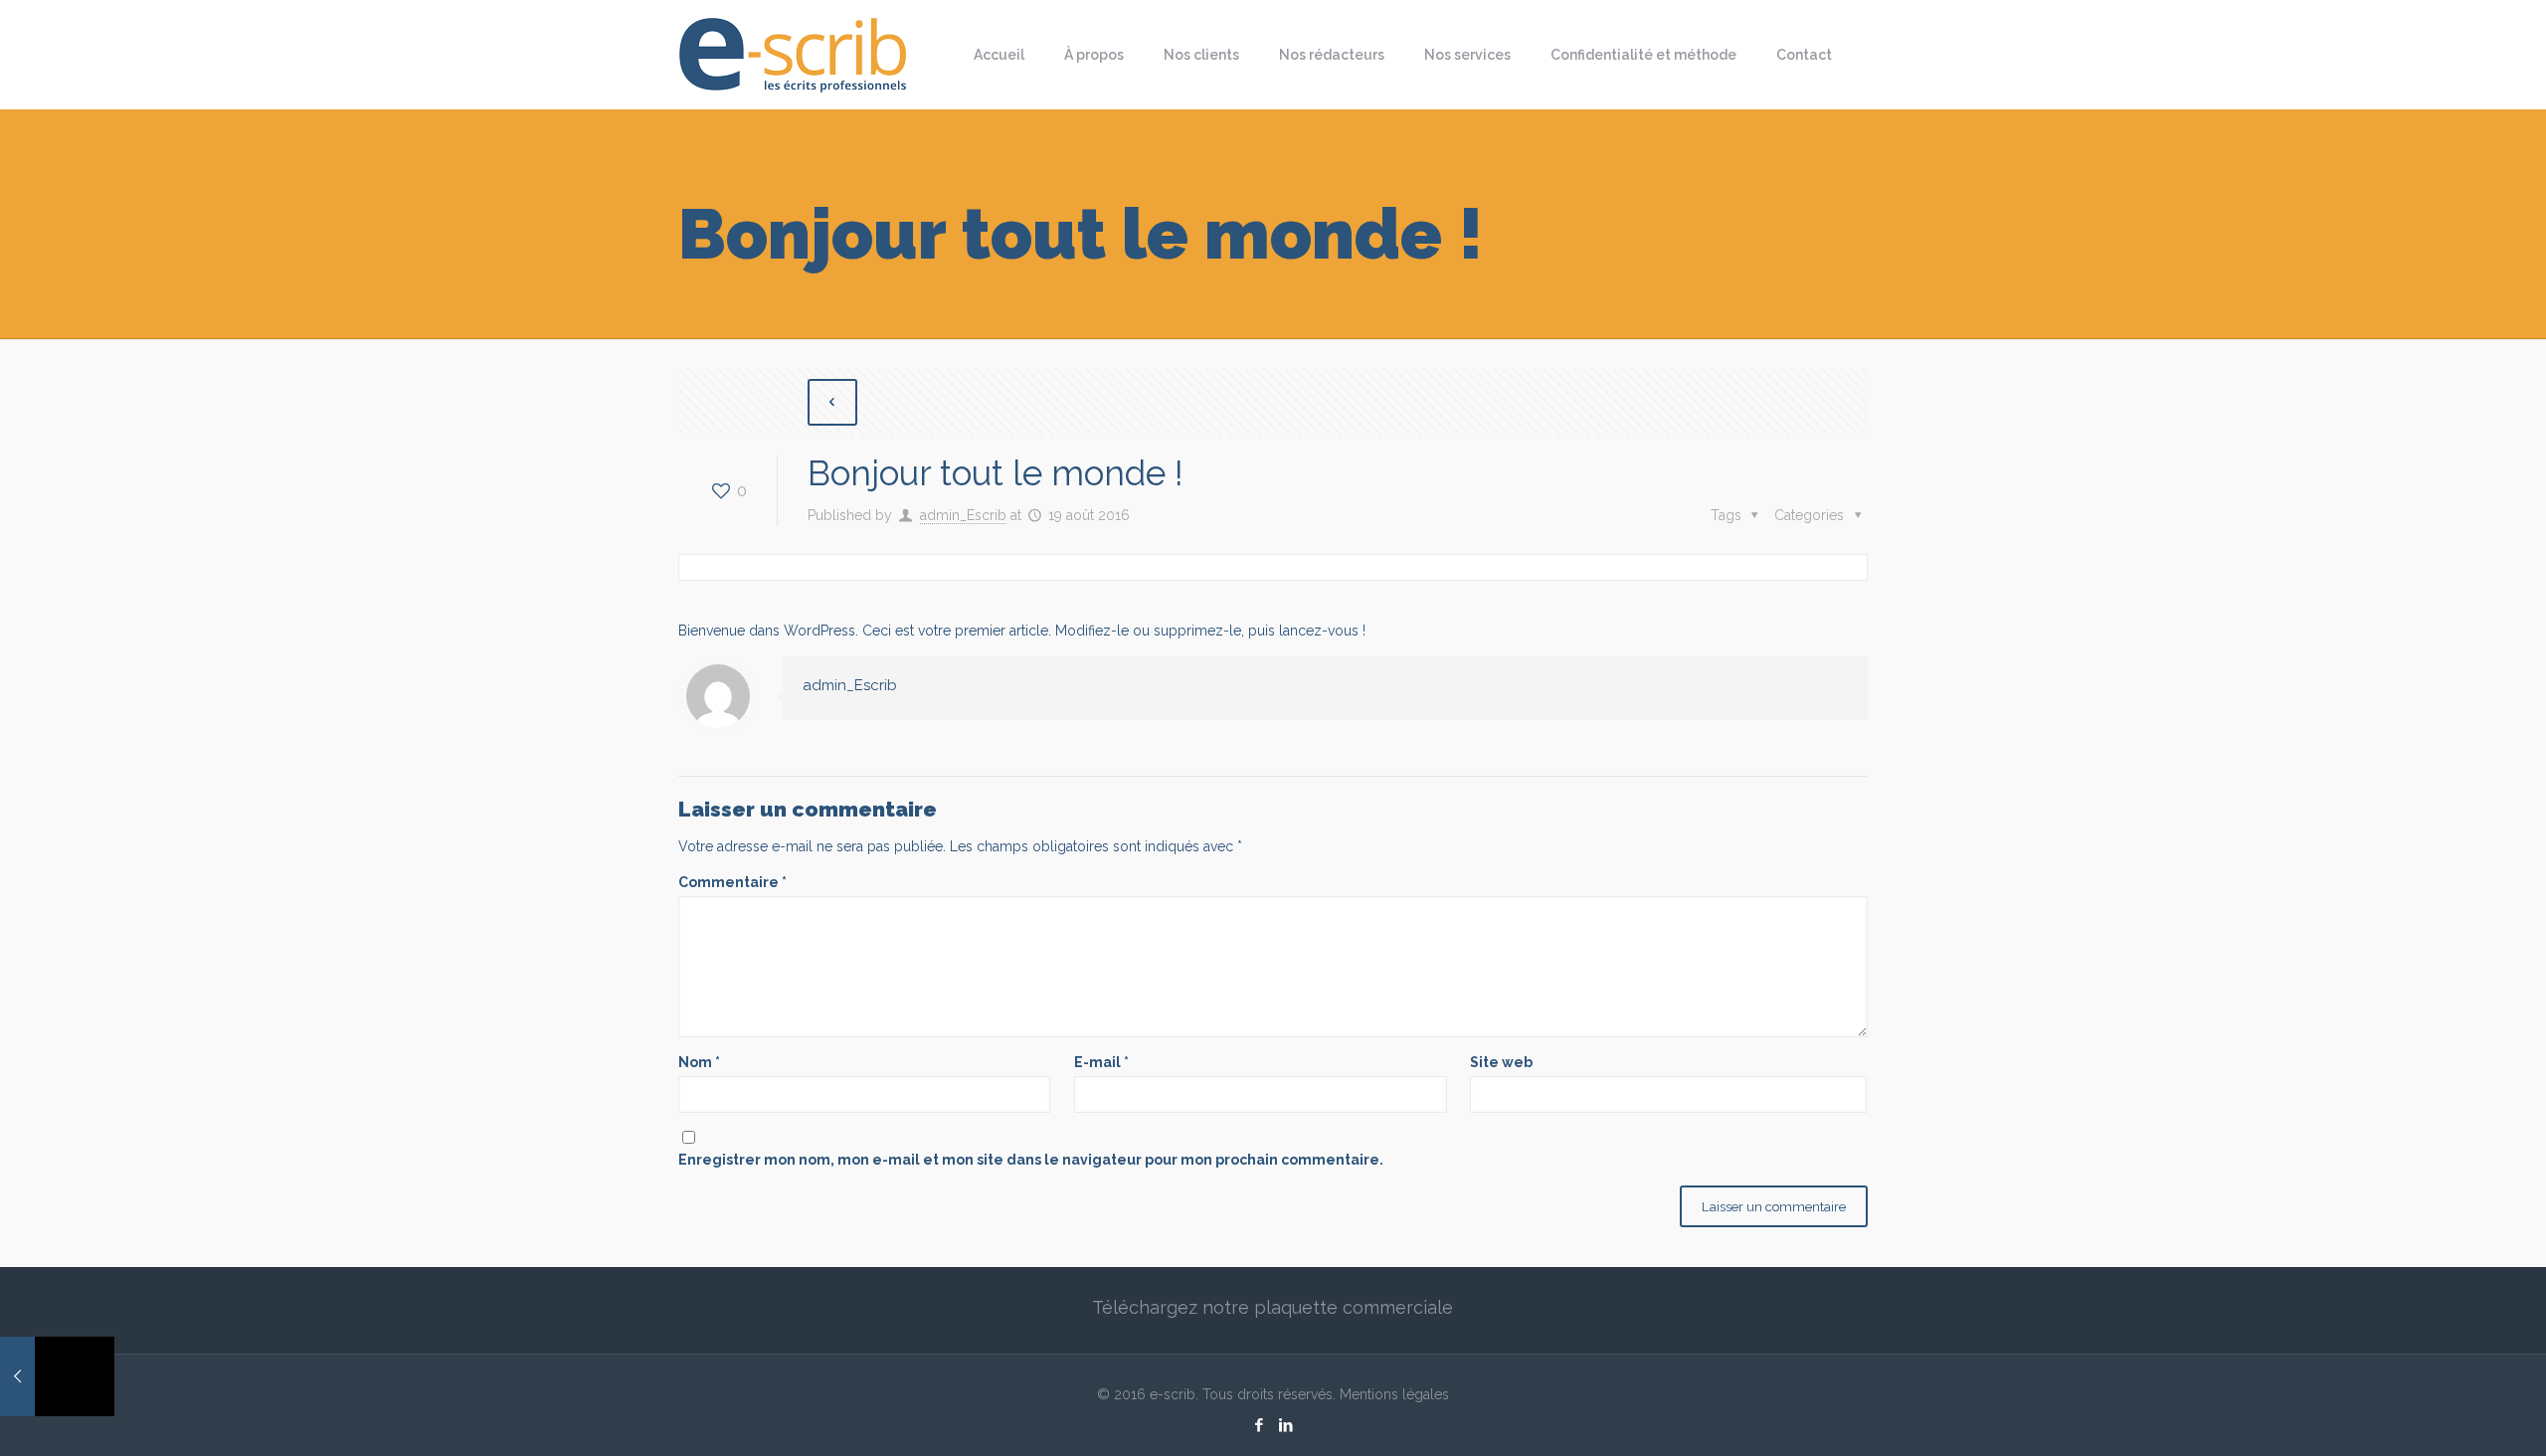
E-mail (1101, 1062)
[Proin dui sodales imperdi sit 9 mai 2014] (57, 1376)
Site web (1501, 1062)
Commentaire (732, 882)
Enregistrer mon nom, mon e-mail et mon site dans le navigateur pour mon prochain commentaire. (1031, 1160)
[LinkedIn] (1286, 1425)
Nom (699, 1062)
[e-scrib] (793, 55)
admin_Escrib (963, 515)
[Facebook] (1260, 1425)
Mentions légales (1394, 1394)
